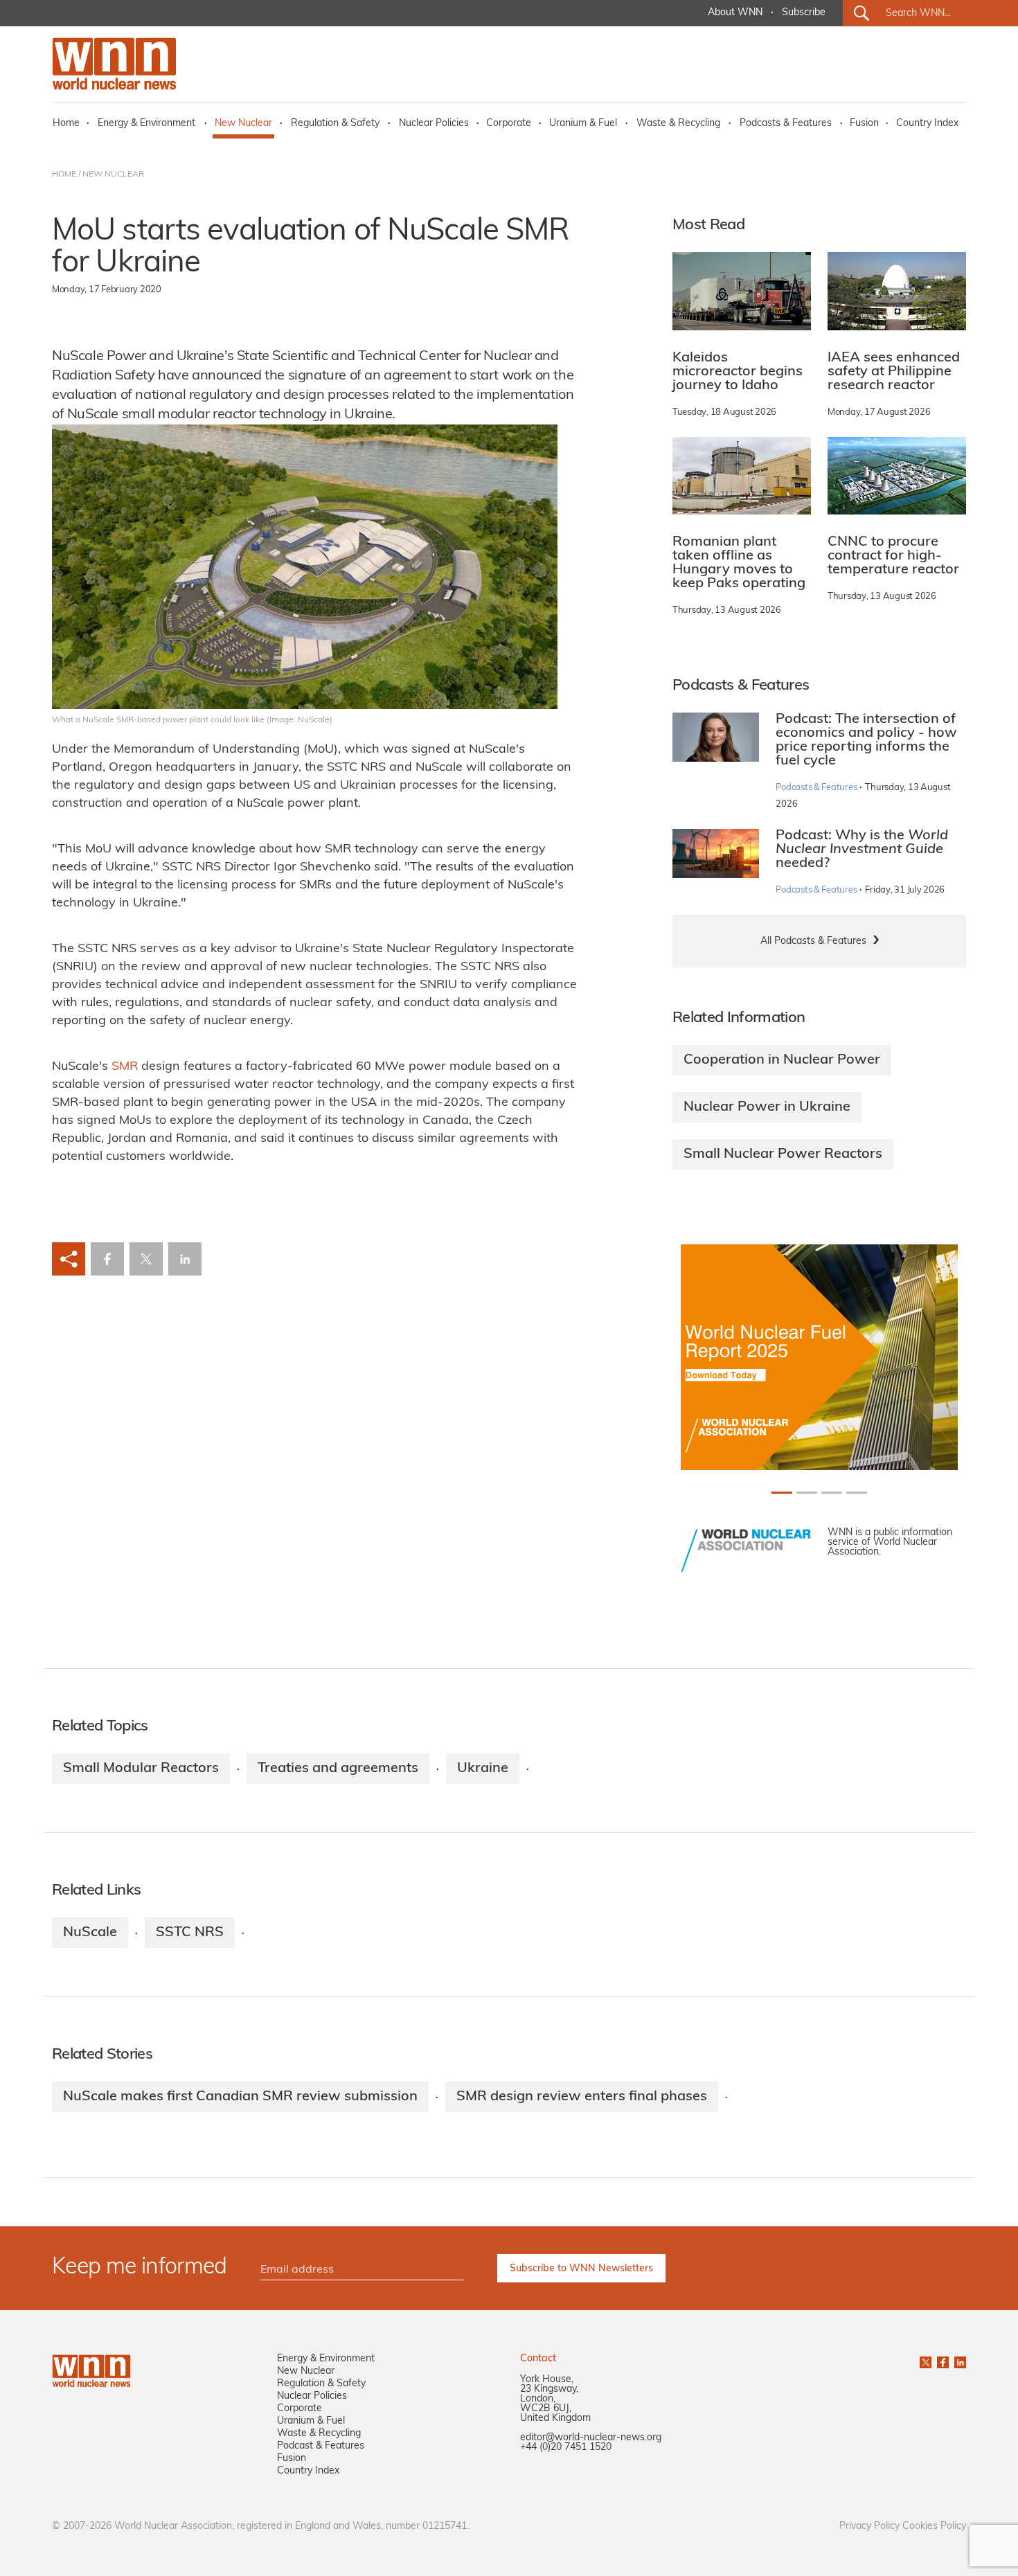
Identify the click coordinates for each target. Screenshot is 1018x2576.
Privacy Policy (869, 2526)
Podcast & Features (321, 2446)
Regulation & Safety (335, 124)
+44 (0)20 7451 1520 (566, 2448)
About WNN (735, 13)
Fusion (864, 124)
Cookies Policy (934, 2526)
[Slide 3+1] (857, 1493)
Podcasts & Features (786, 124)
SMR (125, 1067)
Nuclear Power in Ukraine (767, 1107)
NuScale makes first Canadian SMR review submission (240, 2097)
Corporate (509, 124)
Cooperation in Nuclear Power (782, 1060)
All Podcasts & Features (813, 941)
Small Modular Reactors (141, 1769)
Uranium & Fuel (583, 124)
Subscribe (804, 13)
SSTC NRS (190, 1933)
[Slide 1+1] (807, 1493)
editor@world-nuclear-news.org (591, 2438)
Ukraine (483, 1769)
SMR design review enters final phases (582, 2097)
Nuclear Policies (434, 124)
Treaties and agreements (338, 1769)
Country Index (927, 124)
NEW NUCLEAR (113, 175)
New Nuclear (243, 124)
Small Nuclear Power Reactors (783, 1154)
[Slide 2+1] (832, 1493)
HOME (64, 175)
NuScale (90, 1933)
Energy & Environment (146, 124)
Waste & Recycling (678, 124)
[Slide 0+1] (782, 1493)
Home (66, 124)
